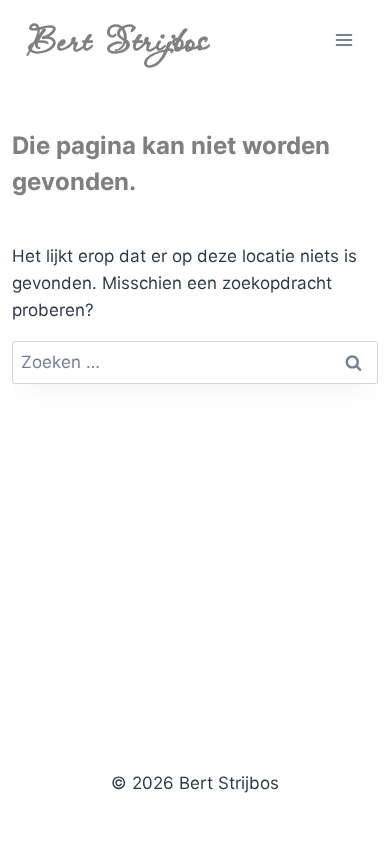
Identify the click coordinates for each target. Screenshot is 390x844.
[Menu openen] (344, 39)
